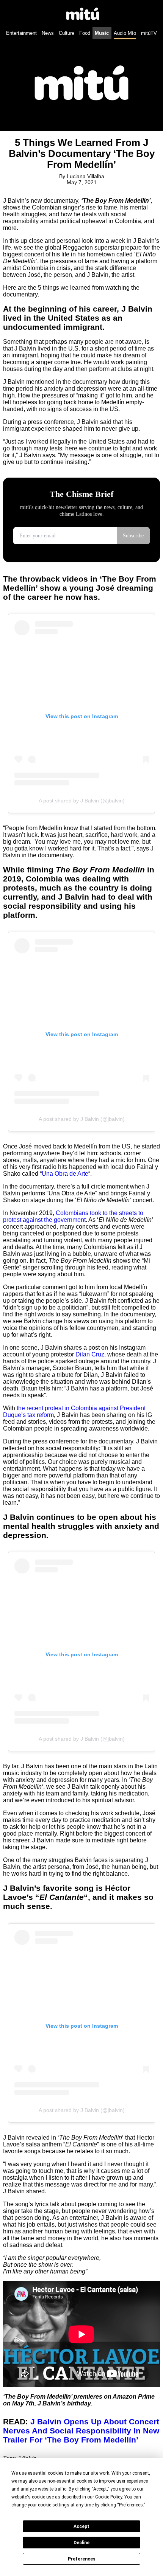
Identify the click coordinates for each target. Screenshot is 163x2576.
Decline (81, 2543)
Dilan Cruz (90, 1354)
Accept (81, 2526)
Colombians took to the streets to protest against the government (73, 1216)
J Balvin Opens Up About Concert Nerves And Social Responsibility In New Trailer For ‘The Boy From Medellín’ (81, 2431)
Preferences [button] (131, 2505)
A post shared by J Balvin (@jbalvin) (82, 801)
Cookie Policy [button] (109, 2497)
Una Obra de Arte (65, 1174)
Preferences (82, 2559)
